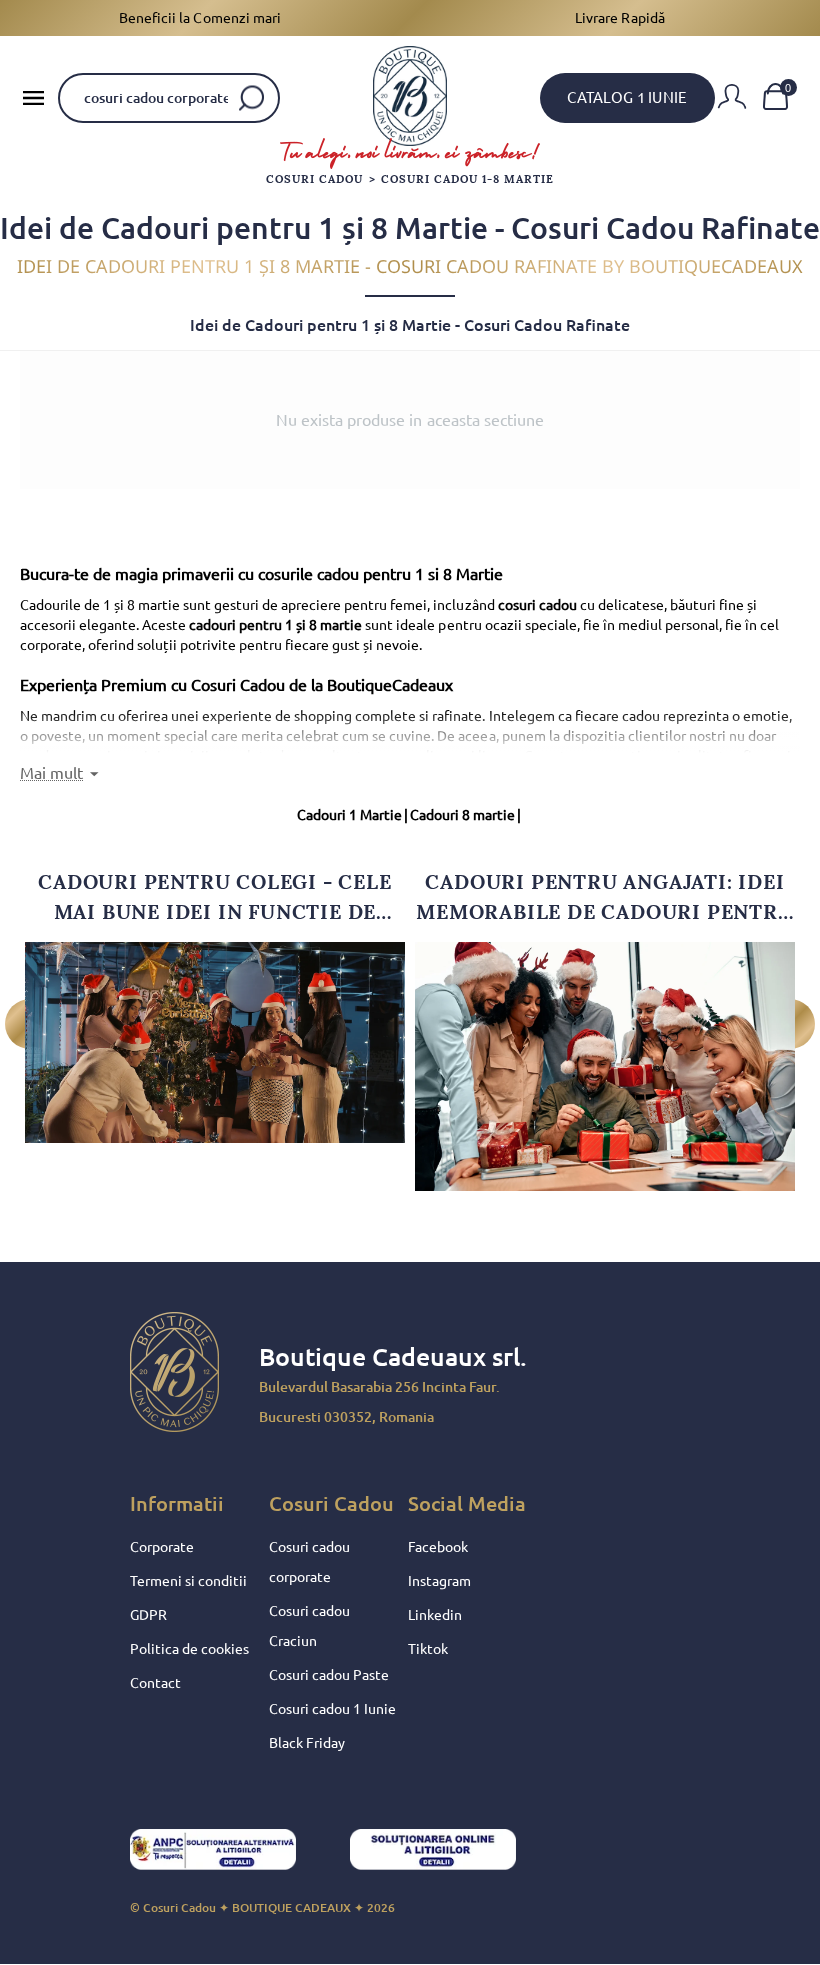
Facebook (438, 1547)
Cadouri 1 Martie (352, 815)
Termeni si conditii (188, 1581)
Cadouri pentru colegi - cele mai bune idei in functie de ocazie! (214, 898)
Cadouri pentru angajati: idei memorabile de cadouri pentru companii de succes (604, 898)
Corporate (162, 1547)
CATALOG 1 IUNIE (627, 97)
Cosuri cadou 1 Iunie (332, 1709)
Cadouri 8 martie (465, 815)
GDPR (148, 1615)
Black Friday (307, 1743)
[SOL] (450, 1855)
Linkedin (435, 1615)
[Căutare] (251, 97)
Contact (155, 1683)
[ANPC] (230, 1855)
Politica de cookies (189, 1649)
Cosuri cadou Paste (329, 1675)
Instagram (439, 1581)
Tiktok (428, 1649)
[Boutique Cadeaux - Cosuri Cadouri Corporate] (410, 96)
